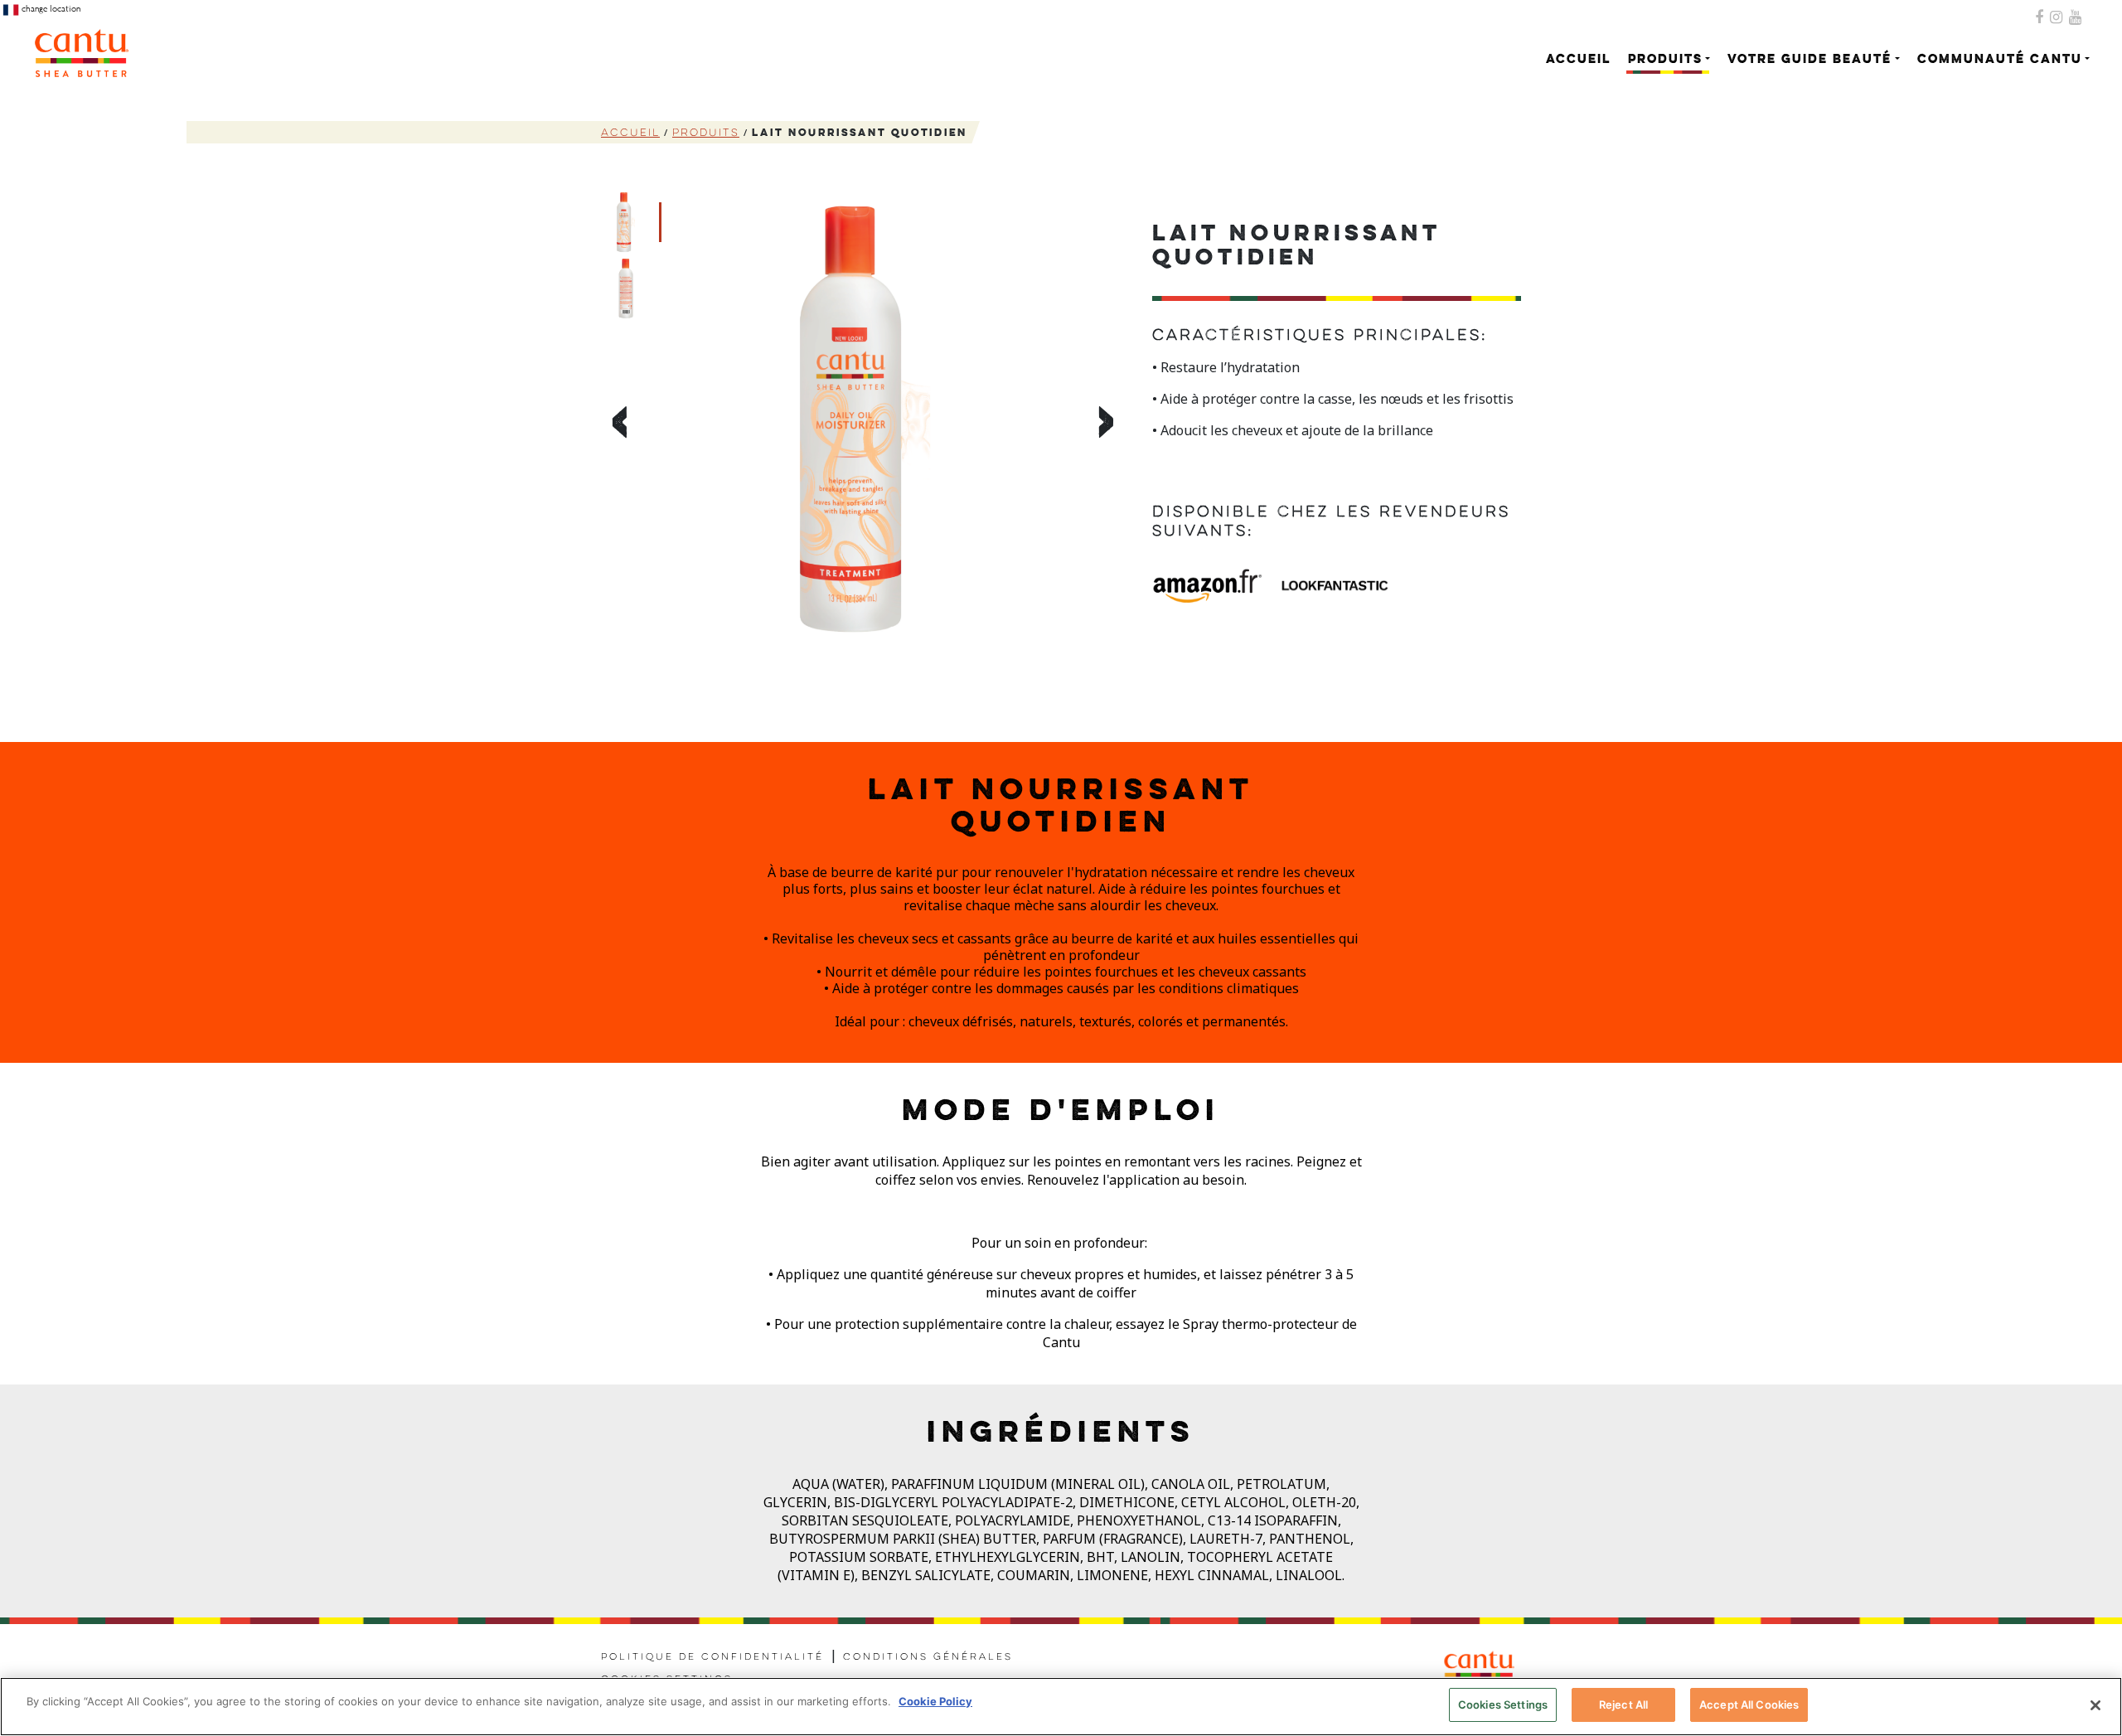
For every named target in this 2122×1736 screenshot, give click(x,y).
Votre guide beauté (1810, 60)
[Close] (2095, 1705)
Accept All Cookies (1749, 1704)
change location (50, 9)
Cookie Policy (935, 1701)
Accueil (1578, 60)
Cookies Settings (1503, 1704)
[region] (1061, 1707)
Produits (1665, 60)
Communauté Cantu (2000, 60)
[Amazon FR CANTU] (1208, 586)
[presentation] (617, 431)
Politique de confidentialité (712, 1657)
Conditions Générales (928, 1657)
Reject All (1623, 1704)
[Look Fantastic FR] (1335, 586)
